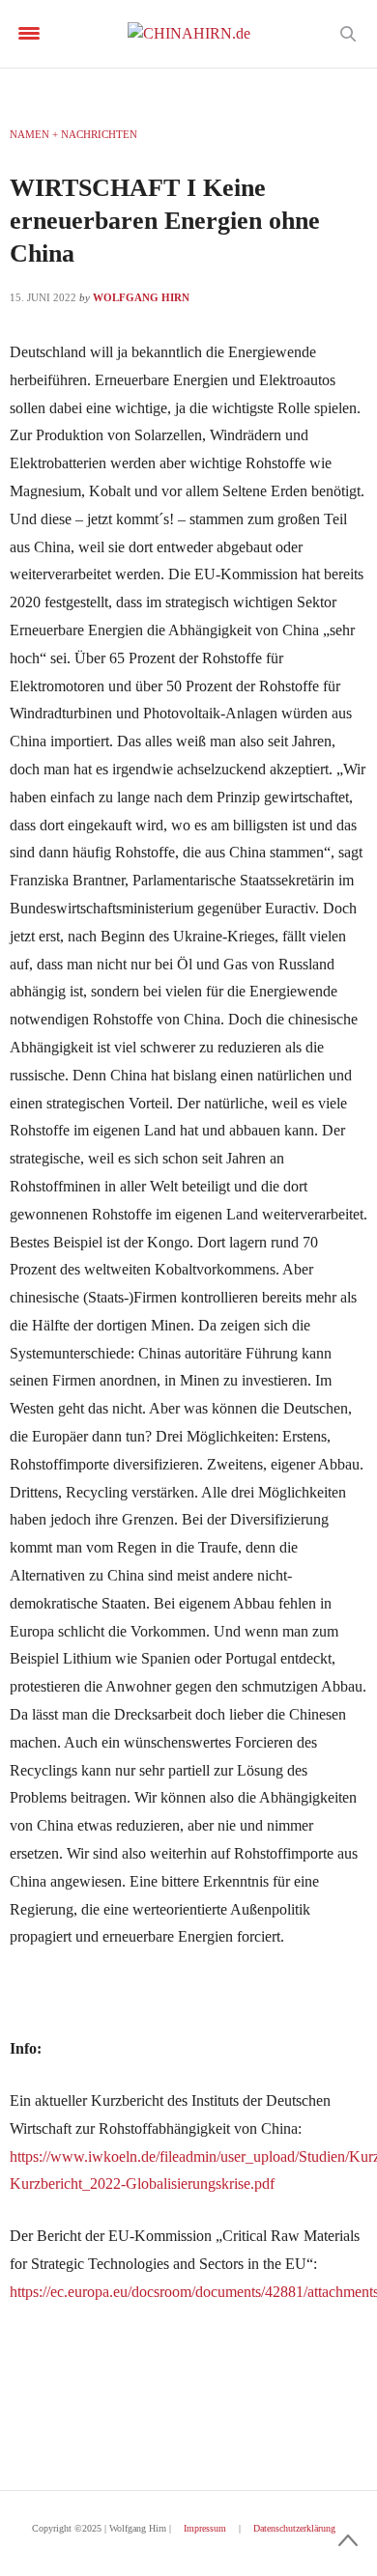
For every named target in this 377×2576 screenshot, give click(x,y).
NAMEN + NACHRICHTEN (73, 134)
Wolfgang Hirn (141, 297)
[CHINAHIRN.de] (189, 34)
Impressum (205, 2528)
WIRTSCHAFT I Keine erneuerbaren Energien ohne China (165, 221)
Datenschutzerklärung (294, 2528)
